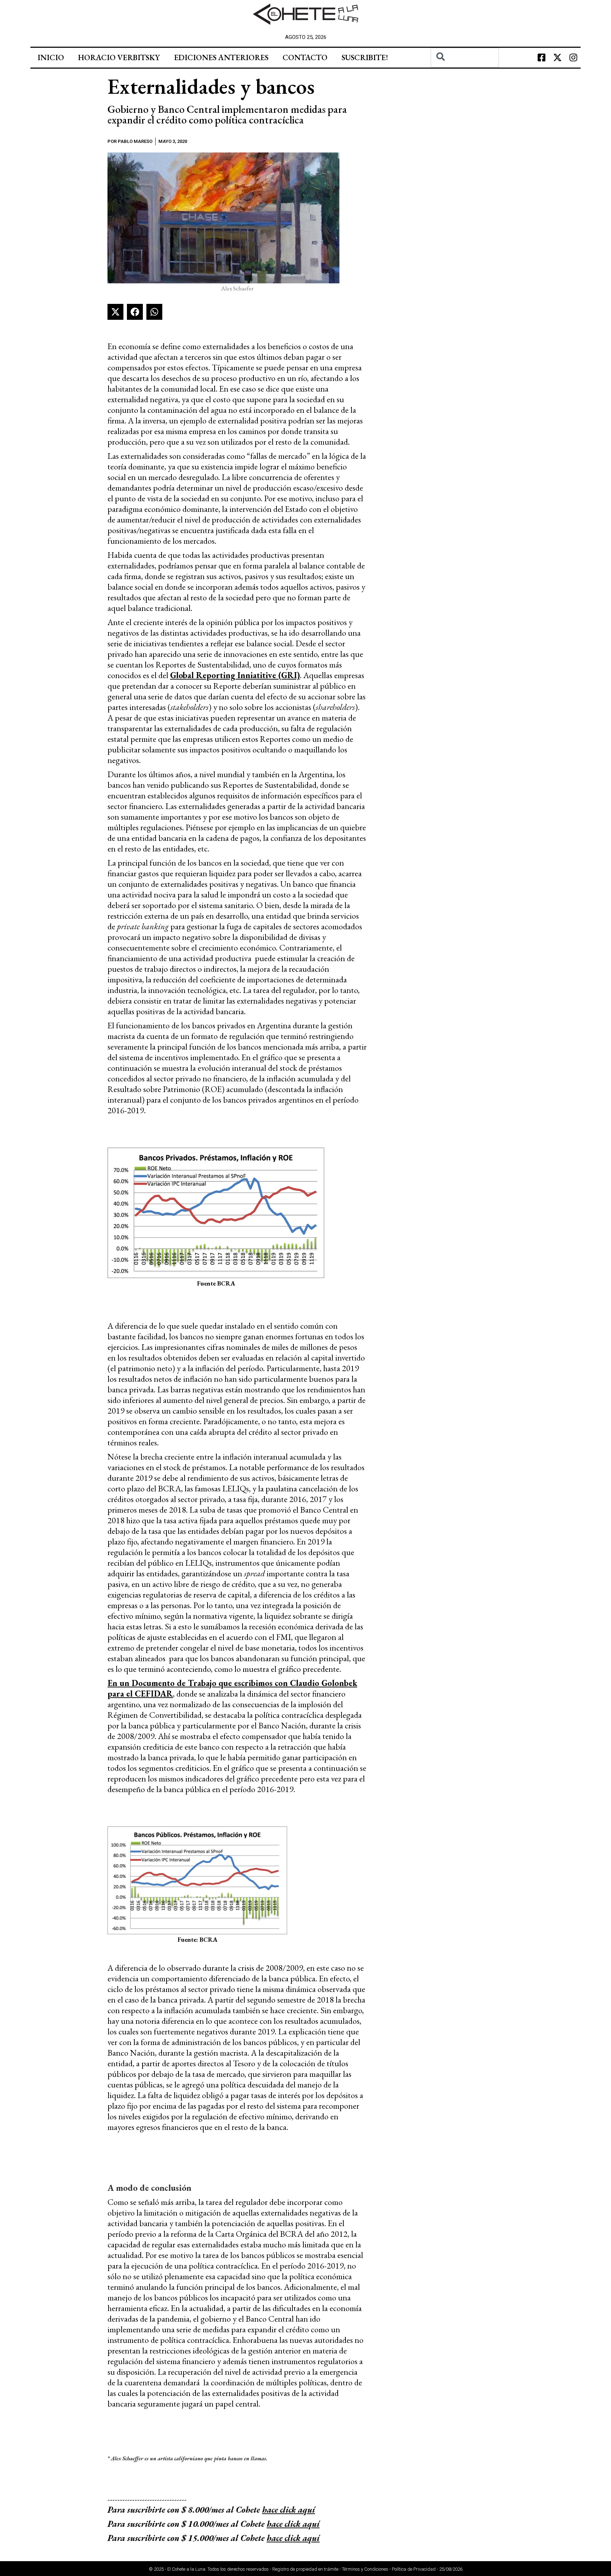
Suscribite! (365, 57)
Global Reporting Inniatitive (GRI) (235, 675)
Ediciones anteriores (221, 57)
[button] (115, 312)
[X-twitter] (558, 58)
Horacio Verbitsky (119, 57)
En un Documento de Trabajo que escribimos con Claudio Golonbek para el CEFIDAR (232, 1688)
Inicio (51, 57)
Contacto (305, 57)
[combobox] (465, 58)
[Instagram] (574, 58)
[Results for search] (465, 72)
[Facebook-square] (542, 58)
